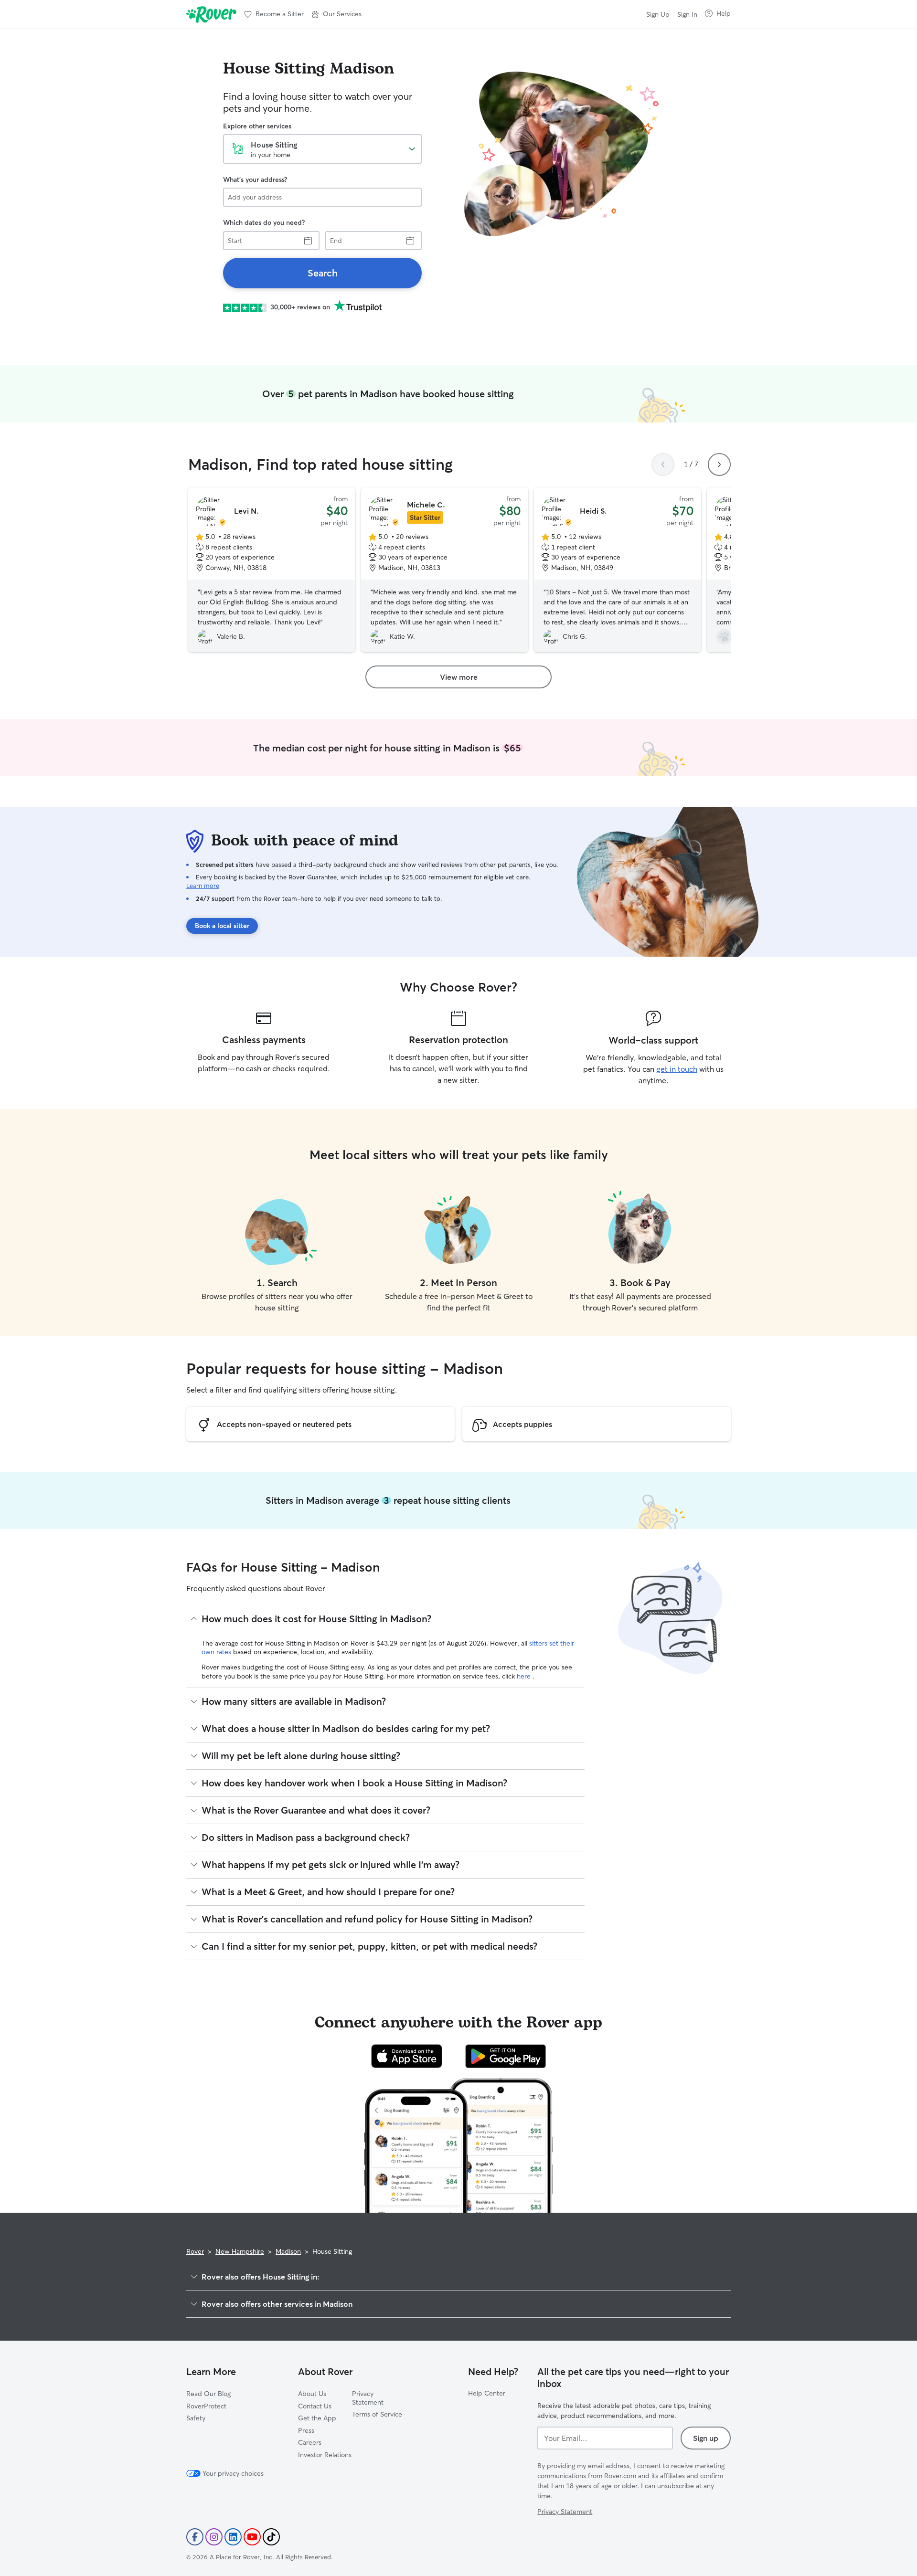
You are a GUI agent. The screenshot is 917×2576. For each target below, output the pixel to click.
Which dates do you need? (264, 222)
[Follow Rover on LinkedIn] (233, 2537)
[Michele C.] (445, 570)
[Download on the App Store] (407, 2056)
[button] (336, 14)
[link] (322, 273)
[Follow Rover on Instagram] (214, 2537)
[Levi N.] (272, 570)
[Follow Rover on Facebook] (195, 2537)
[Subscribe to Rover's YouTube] (252, 2537)
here (525, 1676)
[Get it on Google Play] (506, 2056)
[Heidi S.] (618, 570)
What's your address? (255, 179)
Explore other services (257, 126)
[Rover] (211, 14)
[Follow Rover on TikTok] (271, 2537)
